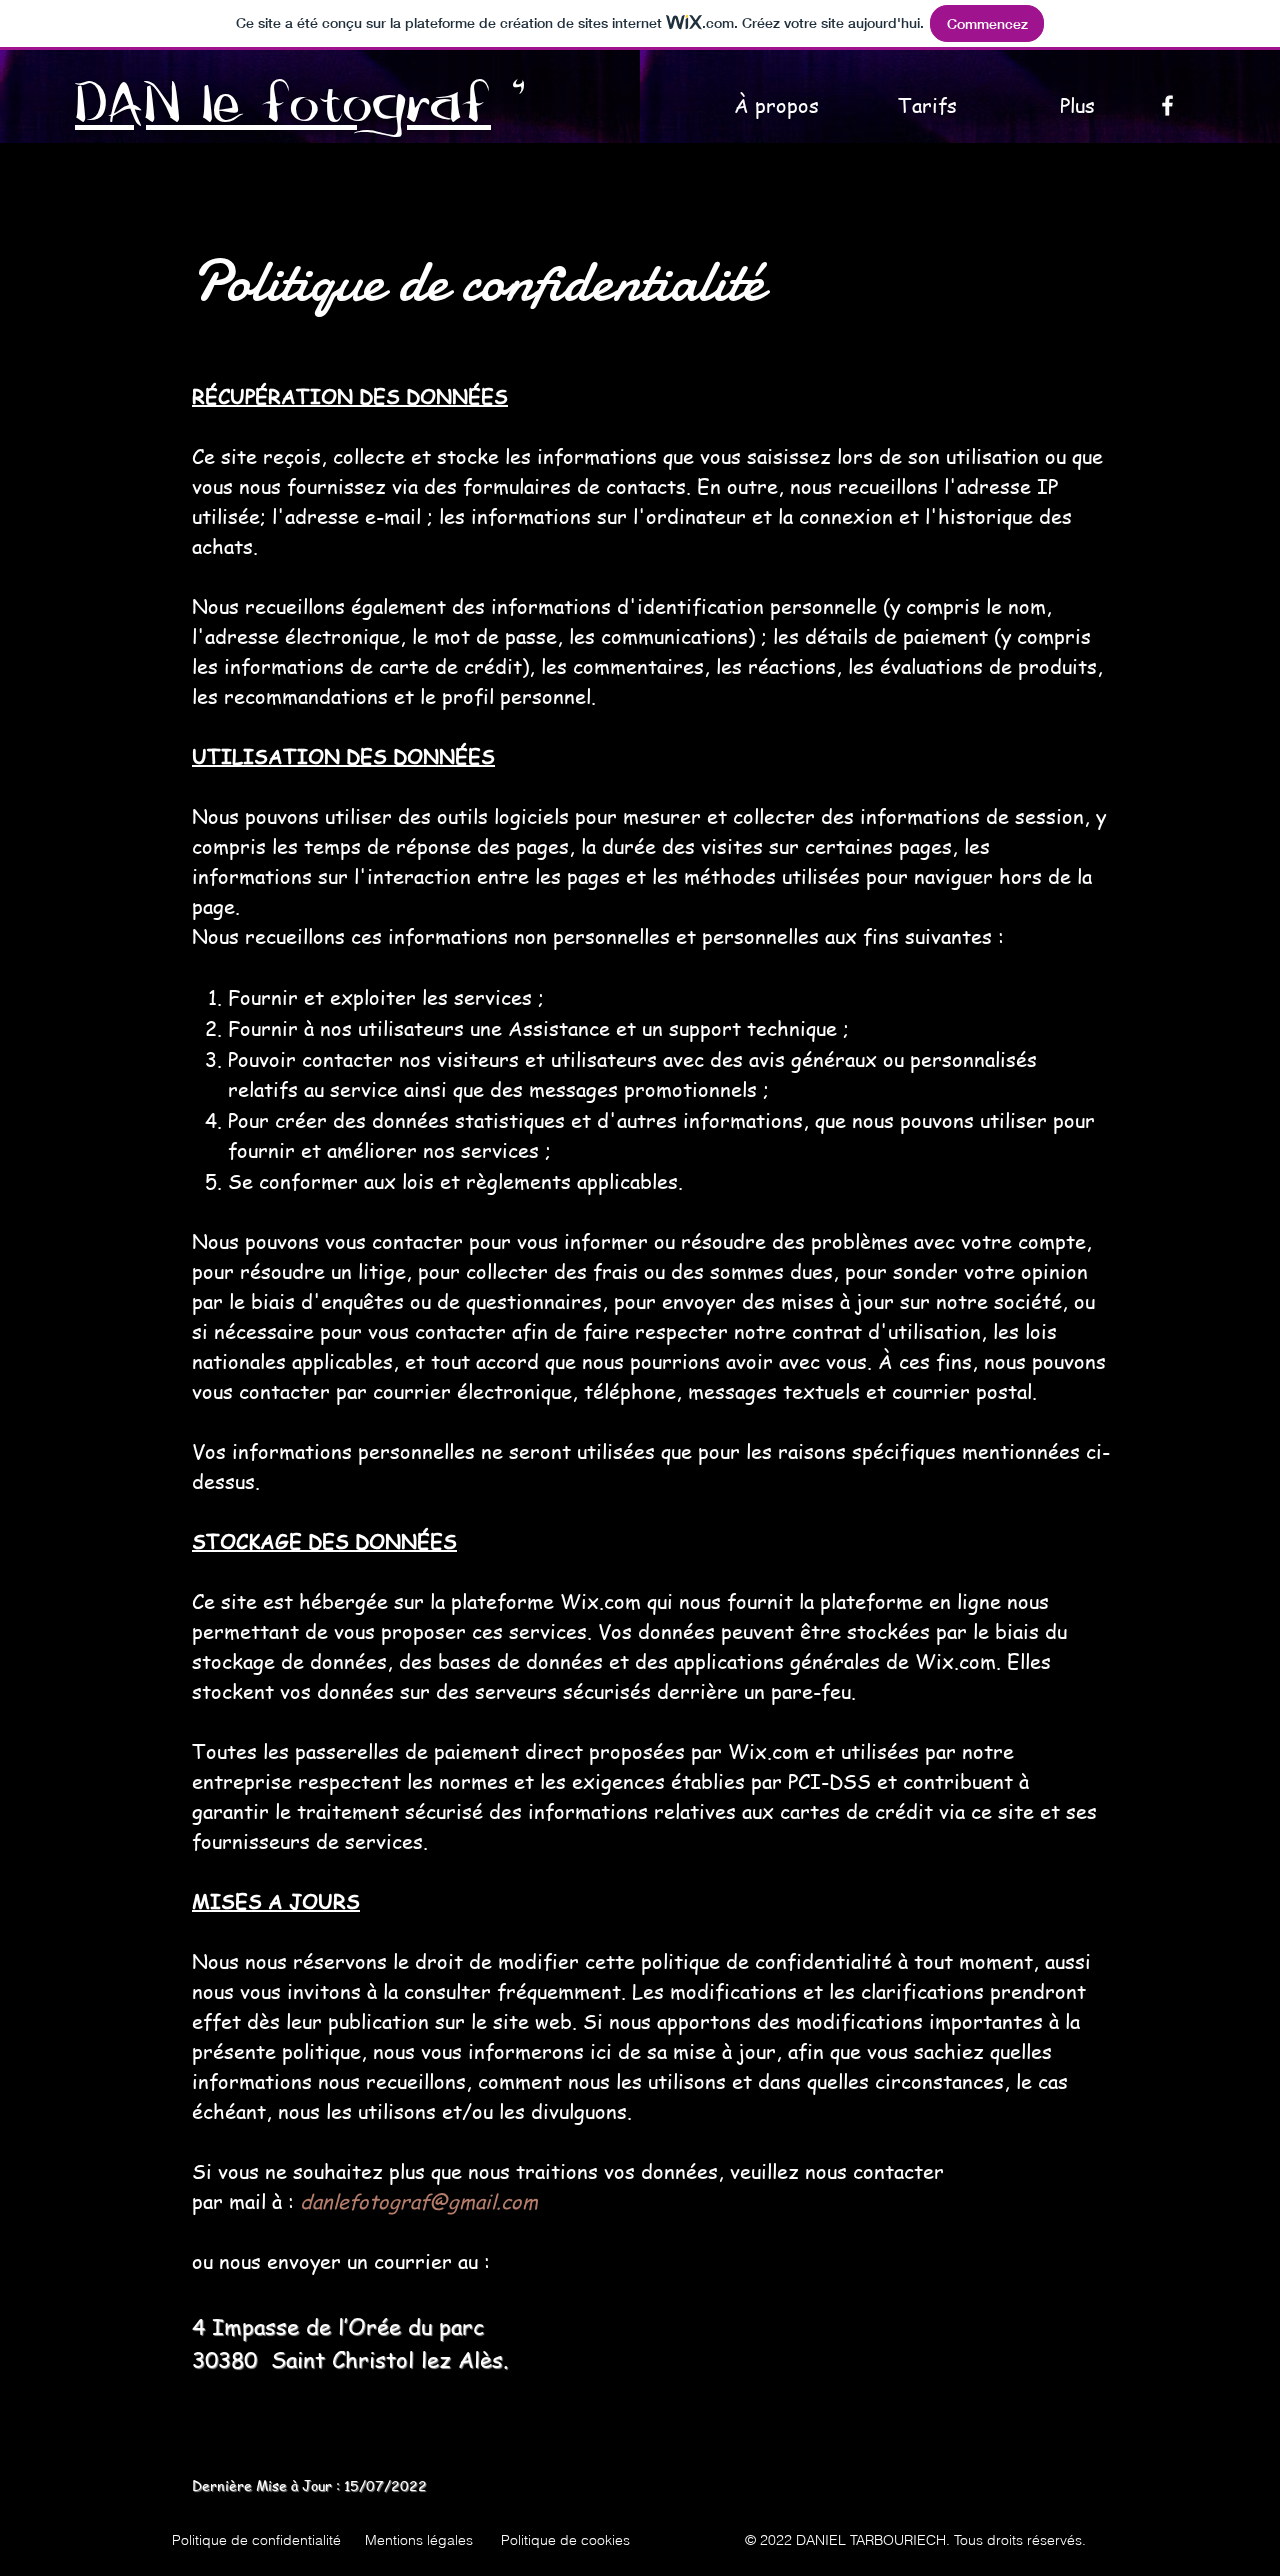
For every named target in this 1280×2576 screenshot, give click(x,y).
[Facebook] (1167, 105)
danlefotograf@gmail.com (419, 2201)
